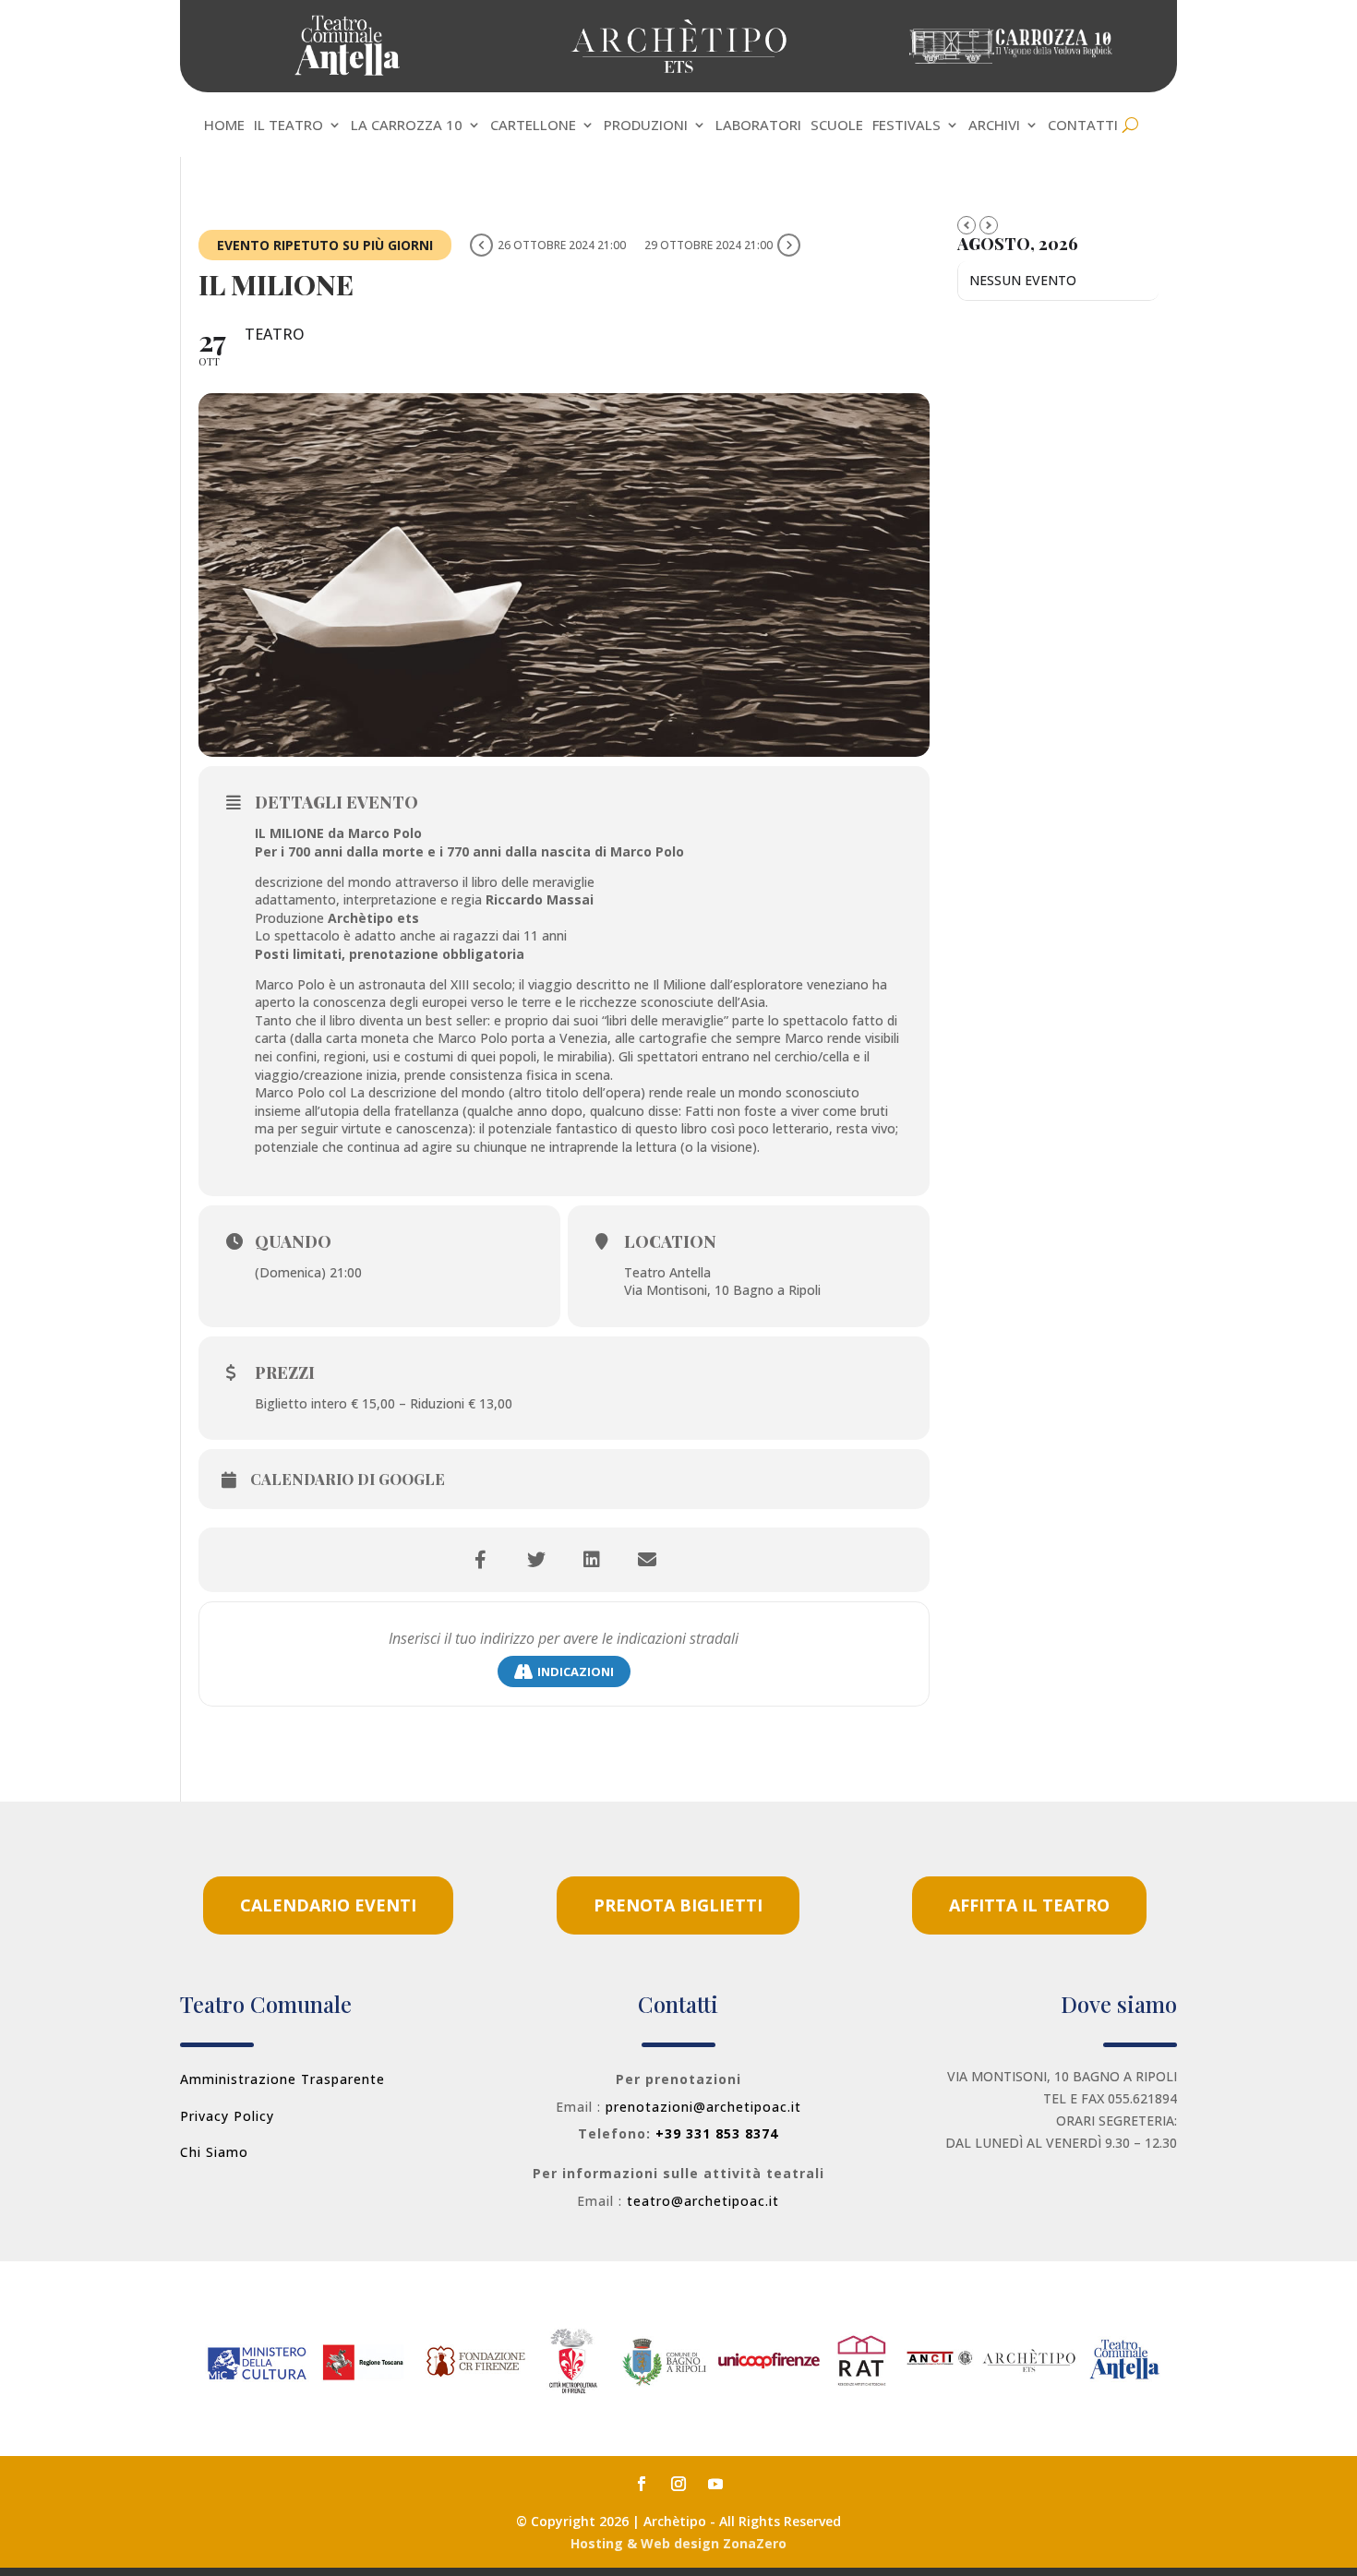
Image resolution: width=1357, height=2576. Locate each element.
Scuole (837, 126)
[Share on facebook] (481, 1560)
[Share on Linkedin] (592, 1560)
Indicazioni (576, 1671)
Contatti (1083, 126)
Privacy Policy (227, 2116)
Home (224, 126)
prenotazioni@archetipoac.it (703, 2107)
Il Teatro (288, 126)
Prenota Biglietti (678, 1905)
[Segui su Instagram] (678, 2484)
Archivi (994, 126)
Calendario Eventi (328, 1905)
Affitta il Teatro (1029, 1905)
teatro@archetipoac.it (703, 2201)
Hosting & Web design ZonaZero (678, 2543)
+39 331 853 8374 (717, 2133)
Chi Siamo (214, 2152)
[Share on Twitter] (536, 1560)
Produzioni (646, 126)
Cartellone (533, 126)
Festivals (907, 126)
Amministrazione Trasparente (282, 2079)
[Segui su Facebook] (642, 2484)
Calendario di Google (348, 1480)
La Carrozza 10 (407, 126)
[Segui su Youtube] (715, 2484)
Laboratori (758, 126)
